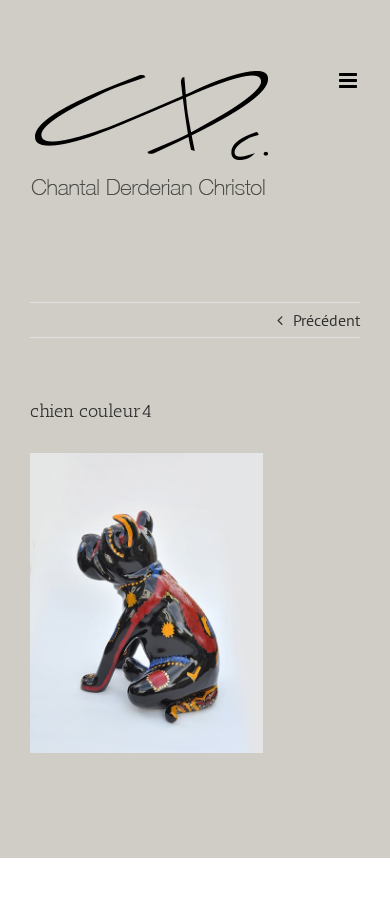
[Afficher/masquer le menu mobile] (349, 80)
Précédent (326, 320)
